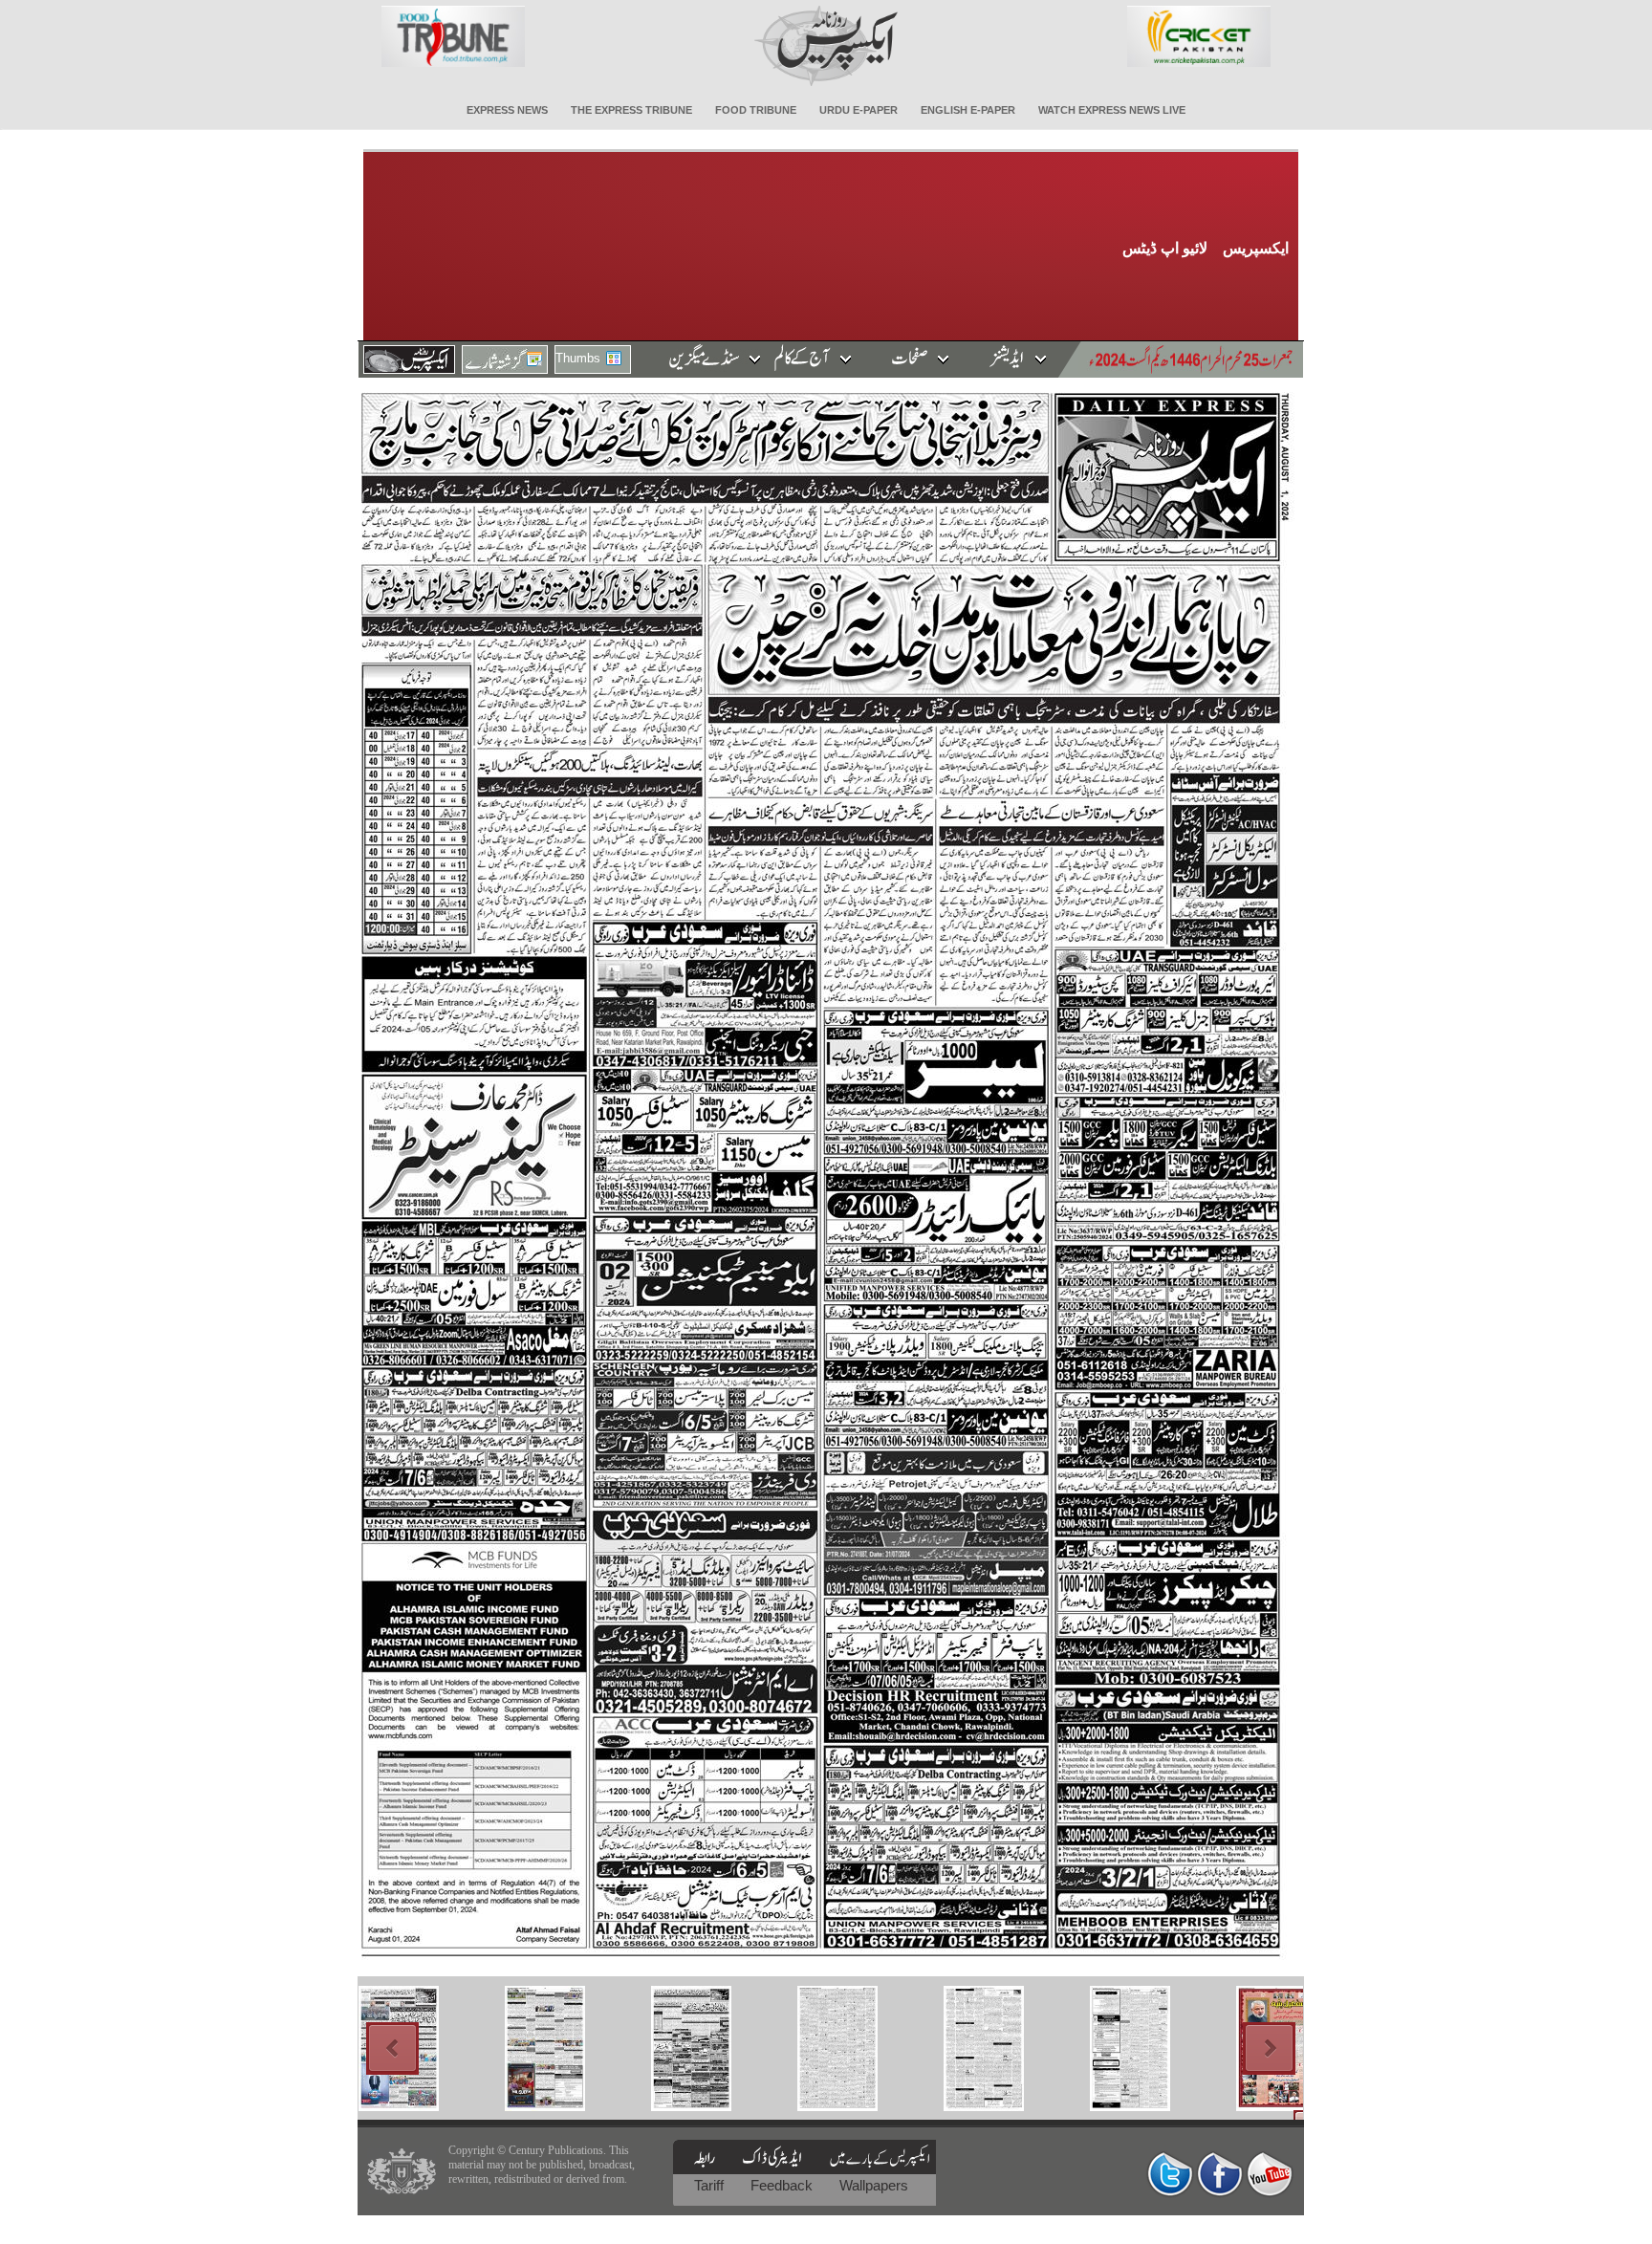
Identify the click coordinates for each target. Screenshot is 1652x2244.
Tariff (711, 2185)
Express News (507, 110)
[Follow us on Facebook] (1220, 2174)
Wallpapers (874, 2185)
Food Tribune (756, 110)
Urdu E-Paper (859, 110)
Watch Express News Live (1112, 110)
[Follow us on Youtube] (1270, 2174)
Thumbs (578, 358)
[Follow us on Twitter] (1170, 2174)
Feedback (783, 2185)
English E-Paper (968, 110)
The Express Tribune (631, 110)
